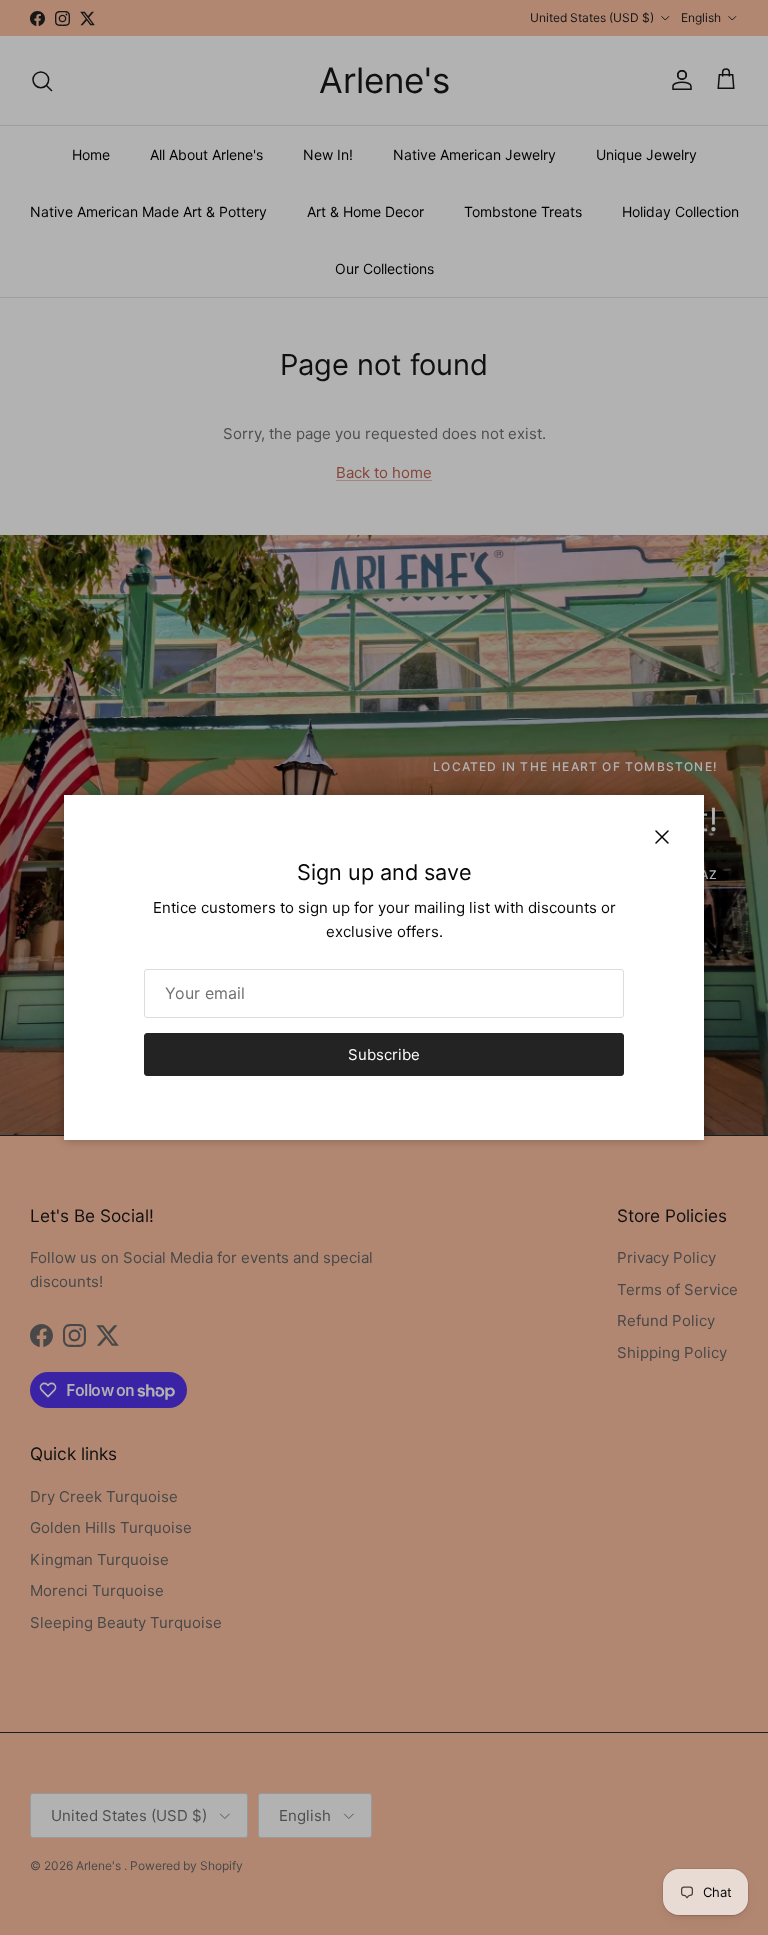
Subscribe (384, 1054)
